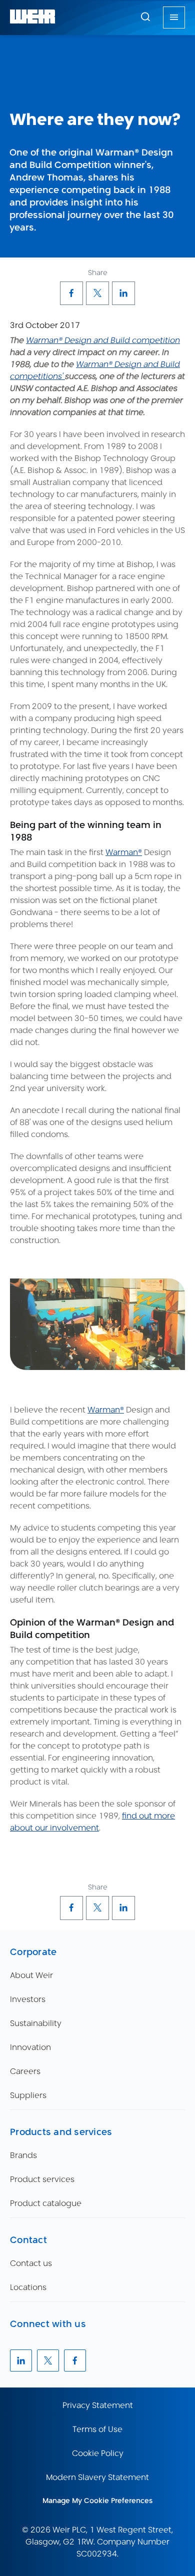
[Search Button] (145, 17)
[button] (145, 16)
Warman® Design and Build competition (103, 340)
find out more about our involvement (92, 1822)
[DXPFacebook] (71, 293)
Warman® (124, 852)
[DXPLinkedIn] (123, 293)
